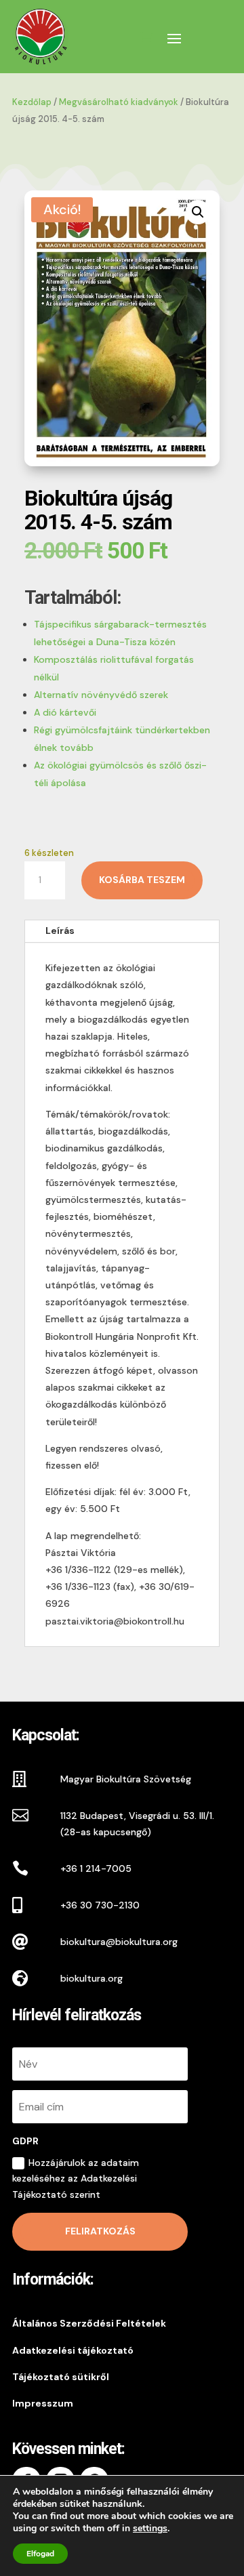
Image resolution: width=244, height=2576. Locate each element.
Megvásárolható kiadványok (119, 102)
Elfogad (40, 2554)
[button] (198, 212)
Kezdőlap (32, 102)
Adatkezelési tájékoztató (73, 2350)
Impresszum (43, 2403)
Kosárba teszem (142, 880)
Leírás (60, 931)
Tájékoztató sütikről (61, 2377)
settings (150, 2529)
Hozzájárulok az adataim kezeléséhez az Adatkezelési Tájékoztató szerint (76, 2179)
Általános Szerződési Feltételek (89, 2323)
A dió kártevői (65, 712)
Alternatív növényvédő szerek (101, 695)
